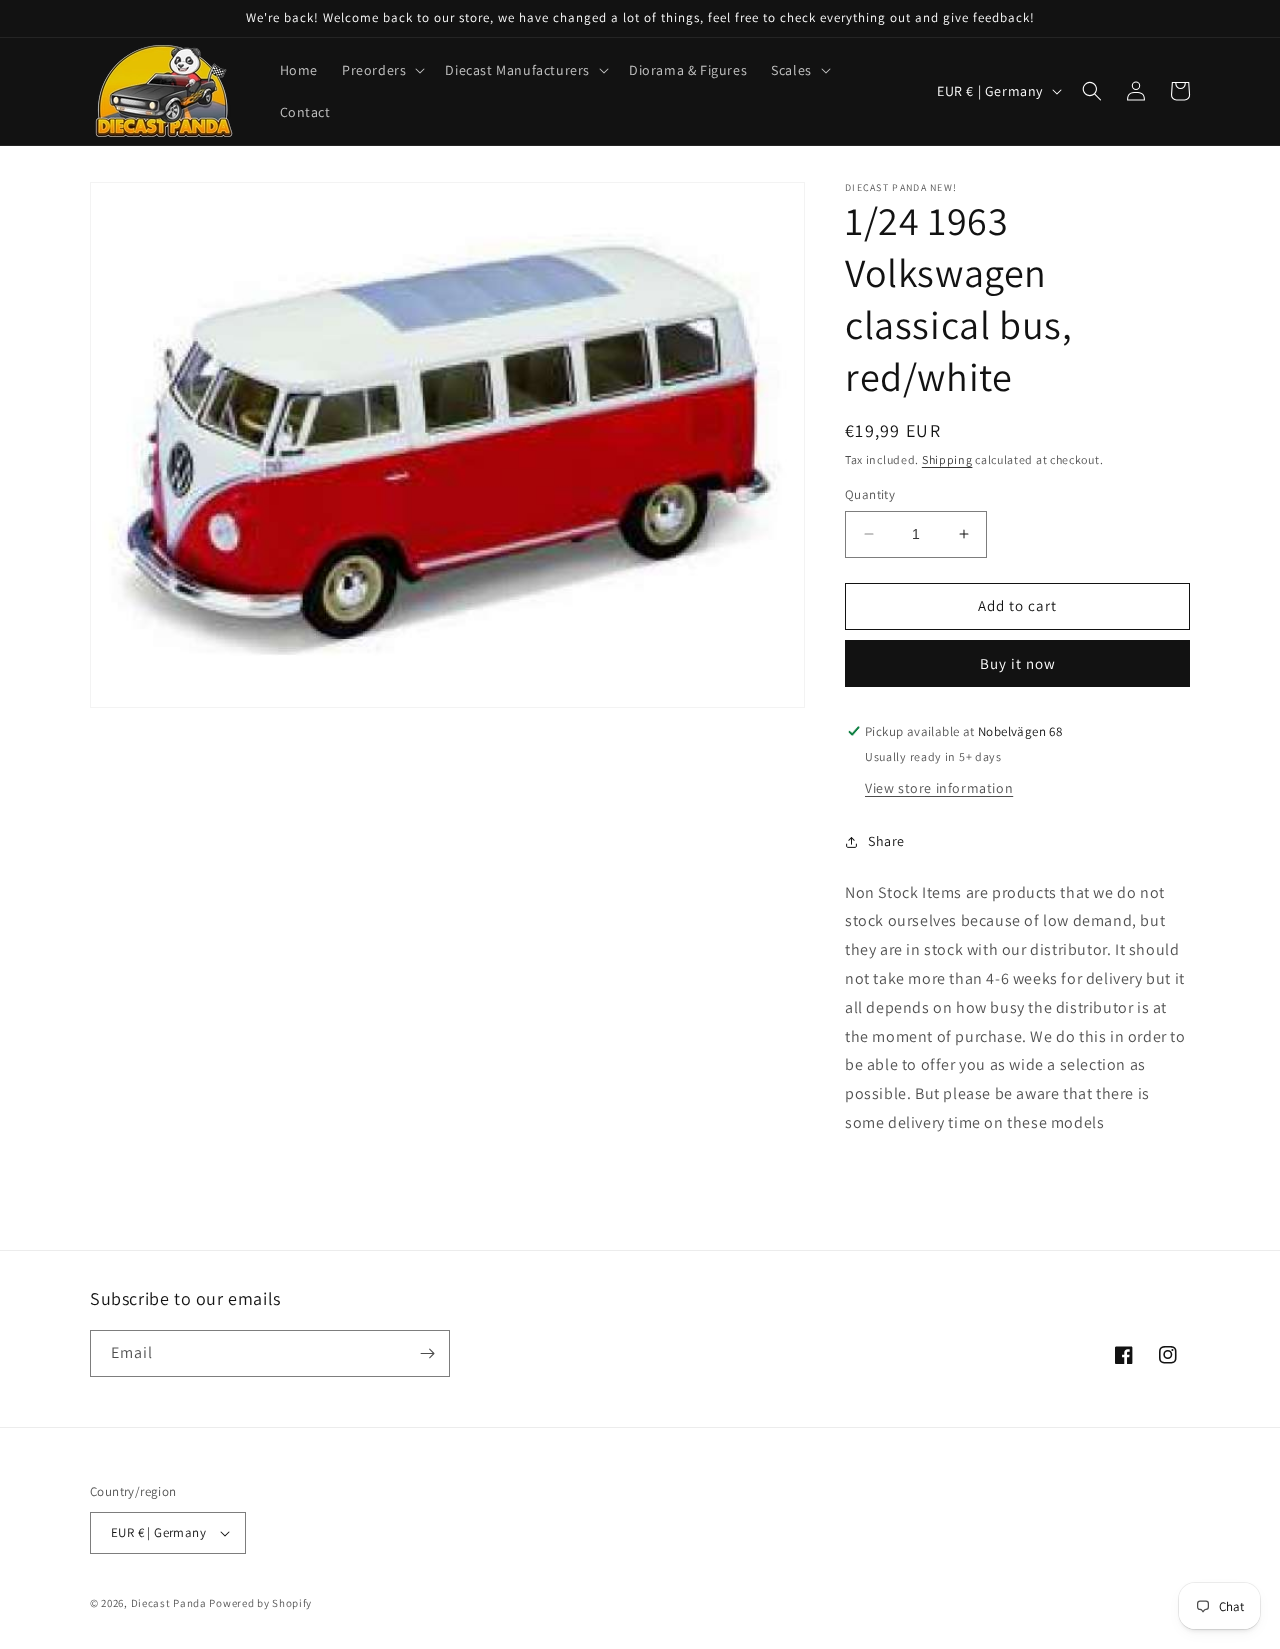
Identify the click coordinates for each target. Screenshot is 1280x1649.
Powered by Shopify (260, 1603)
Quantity (870, 494)
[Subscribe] (427, 1353)
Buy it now (1018, 663)
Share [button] (886, 841)
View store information (939, 788)
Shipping (947, 459)
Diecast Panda (169, 1603)
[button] (381, 70)
